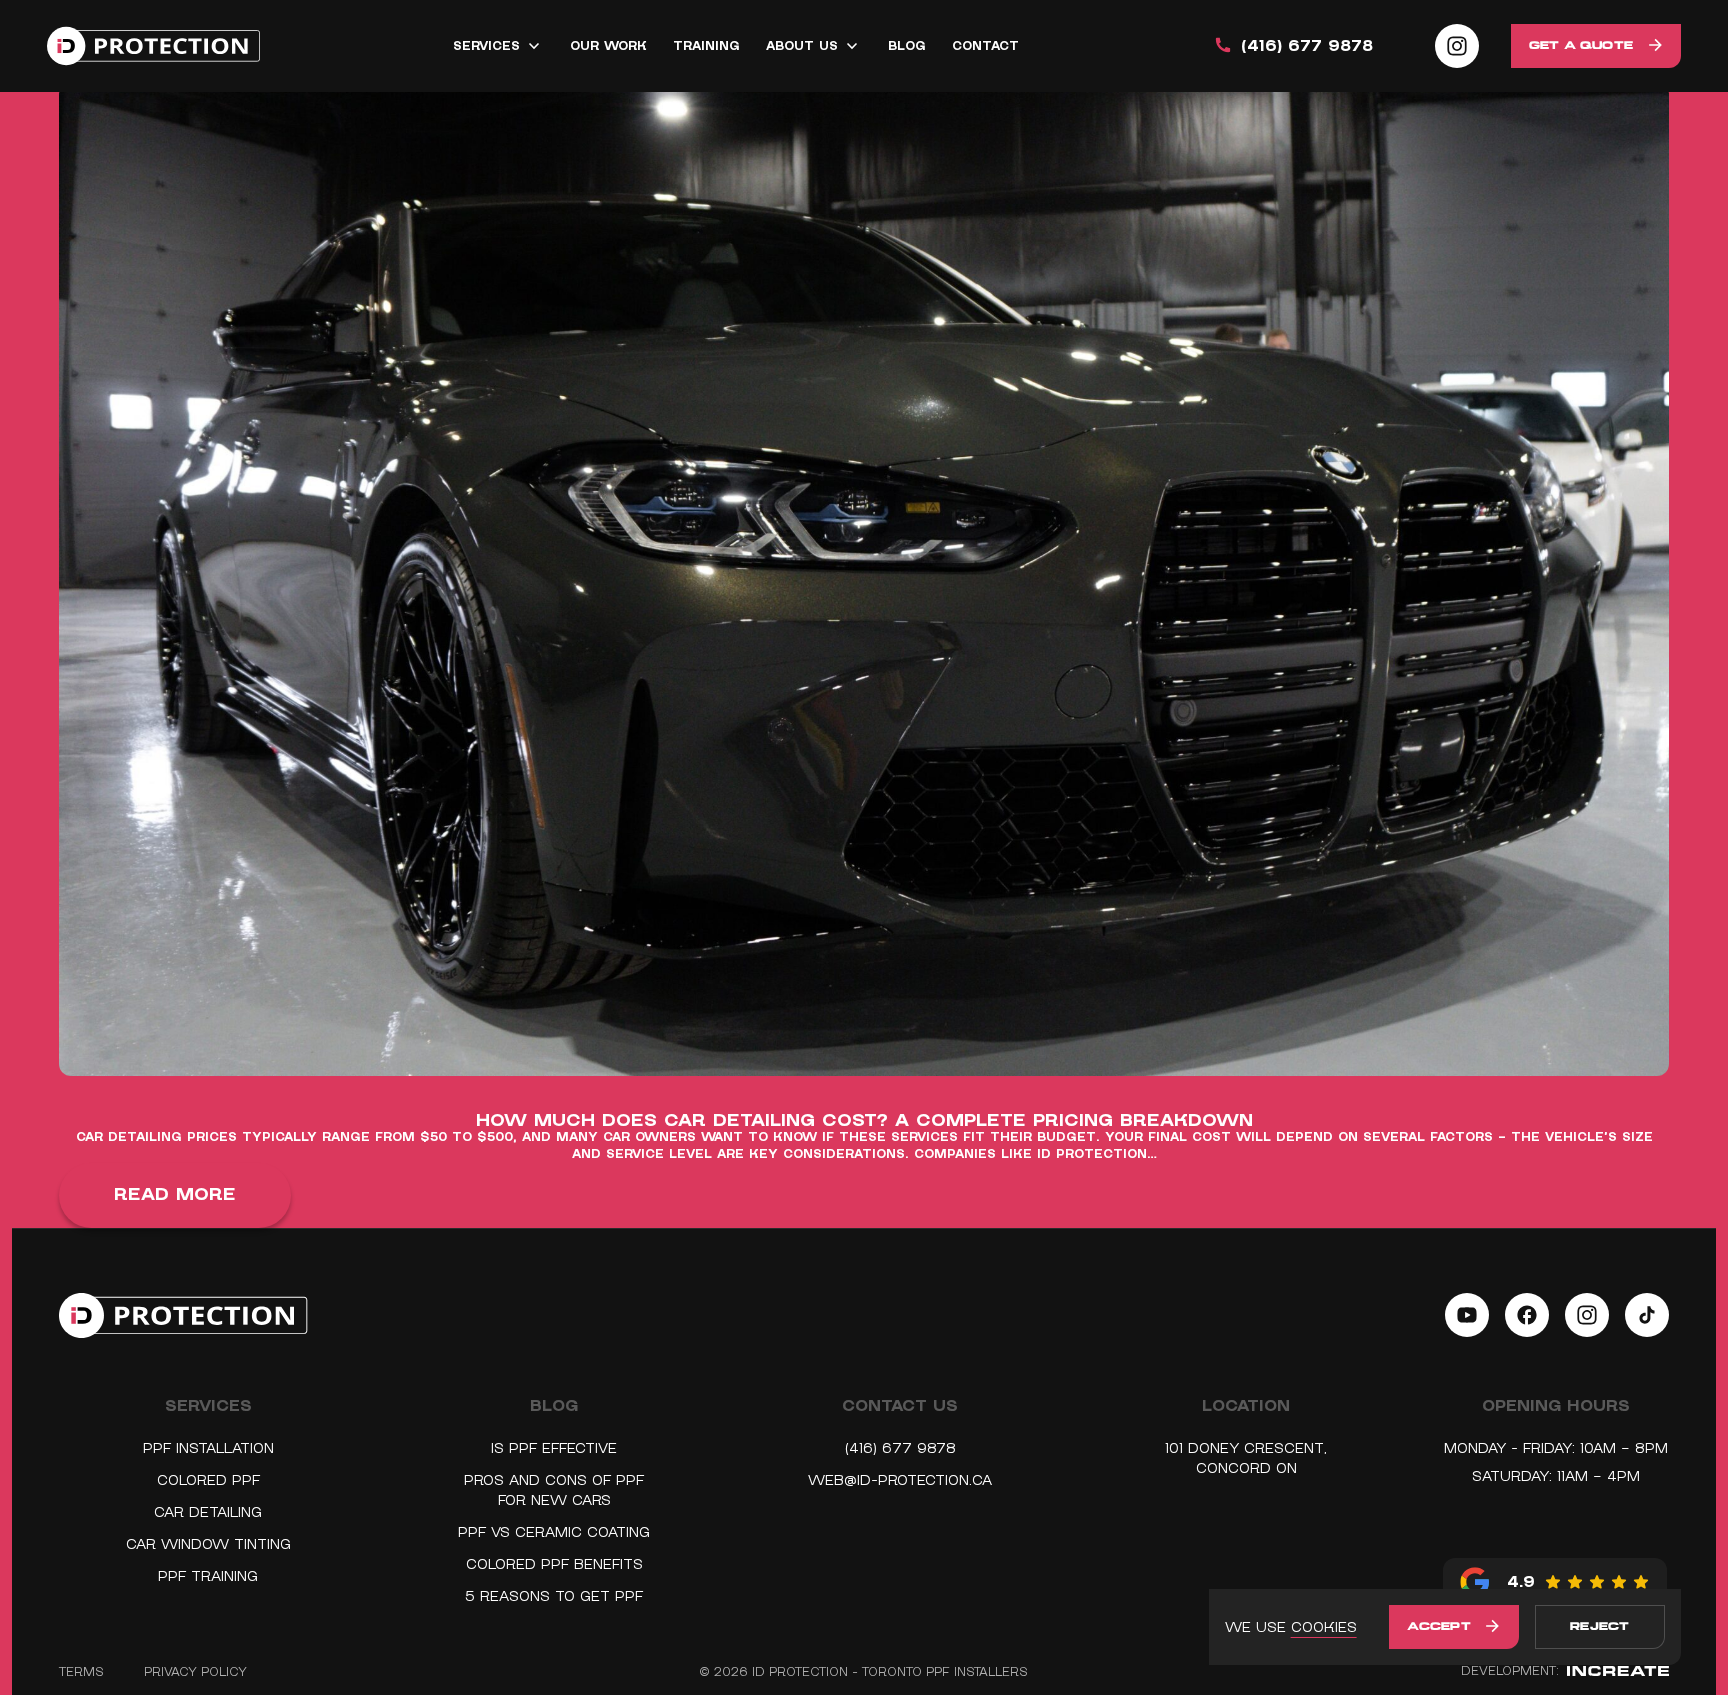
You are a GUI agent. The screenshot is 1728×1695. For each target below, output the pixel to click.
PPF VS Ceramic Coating (554, 1532)
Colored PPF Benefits (554, 1564)
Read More (175, 1194)
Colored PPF (208, 1480)
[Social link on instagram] (1457, 46)
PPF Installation (208, 1448)
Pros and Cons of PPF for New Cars (554, 1490)
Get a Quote (1581, 46)
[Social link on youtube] (1467, 1315)
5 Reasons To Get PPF (554, 1596)
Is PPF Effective (554, 1448)
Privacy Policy (195, 1672)
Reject (1599, 1627)
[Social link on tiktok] (1647, 1315)
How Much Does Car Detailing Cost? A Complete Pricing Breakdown (864, 1121)
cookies (1324, 1627)
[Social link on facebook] (1527, 1315)
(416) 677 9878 (1307, 46)
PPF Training (208, 1576)
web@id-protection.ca (900, 1480)
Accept (1439, 1627)
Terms (81, 1672)
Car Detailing (208, 1512)
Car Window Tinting (208, 1544)
